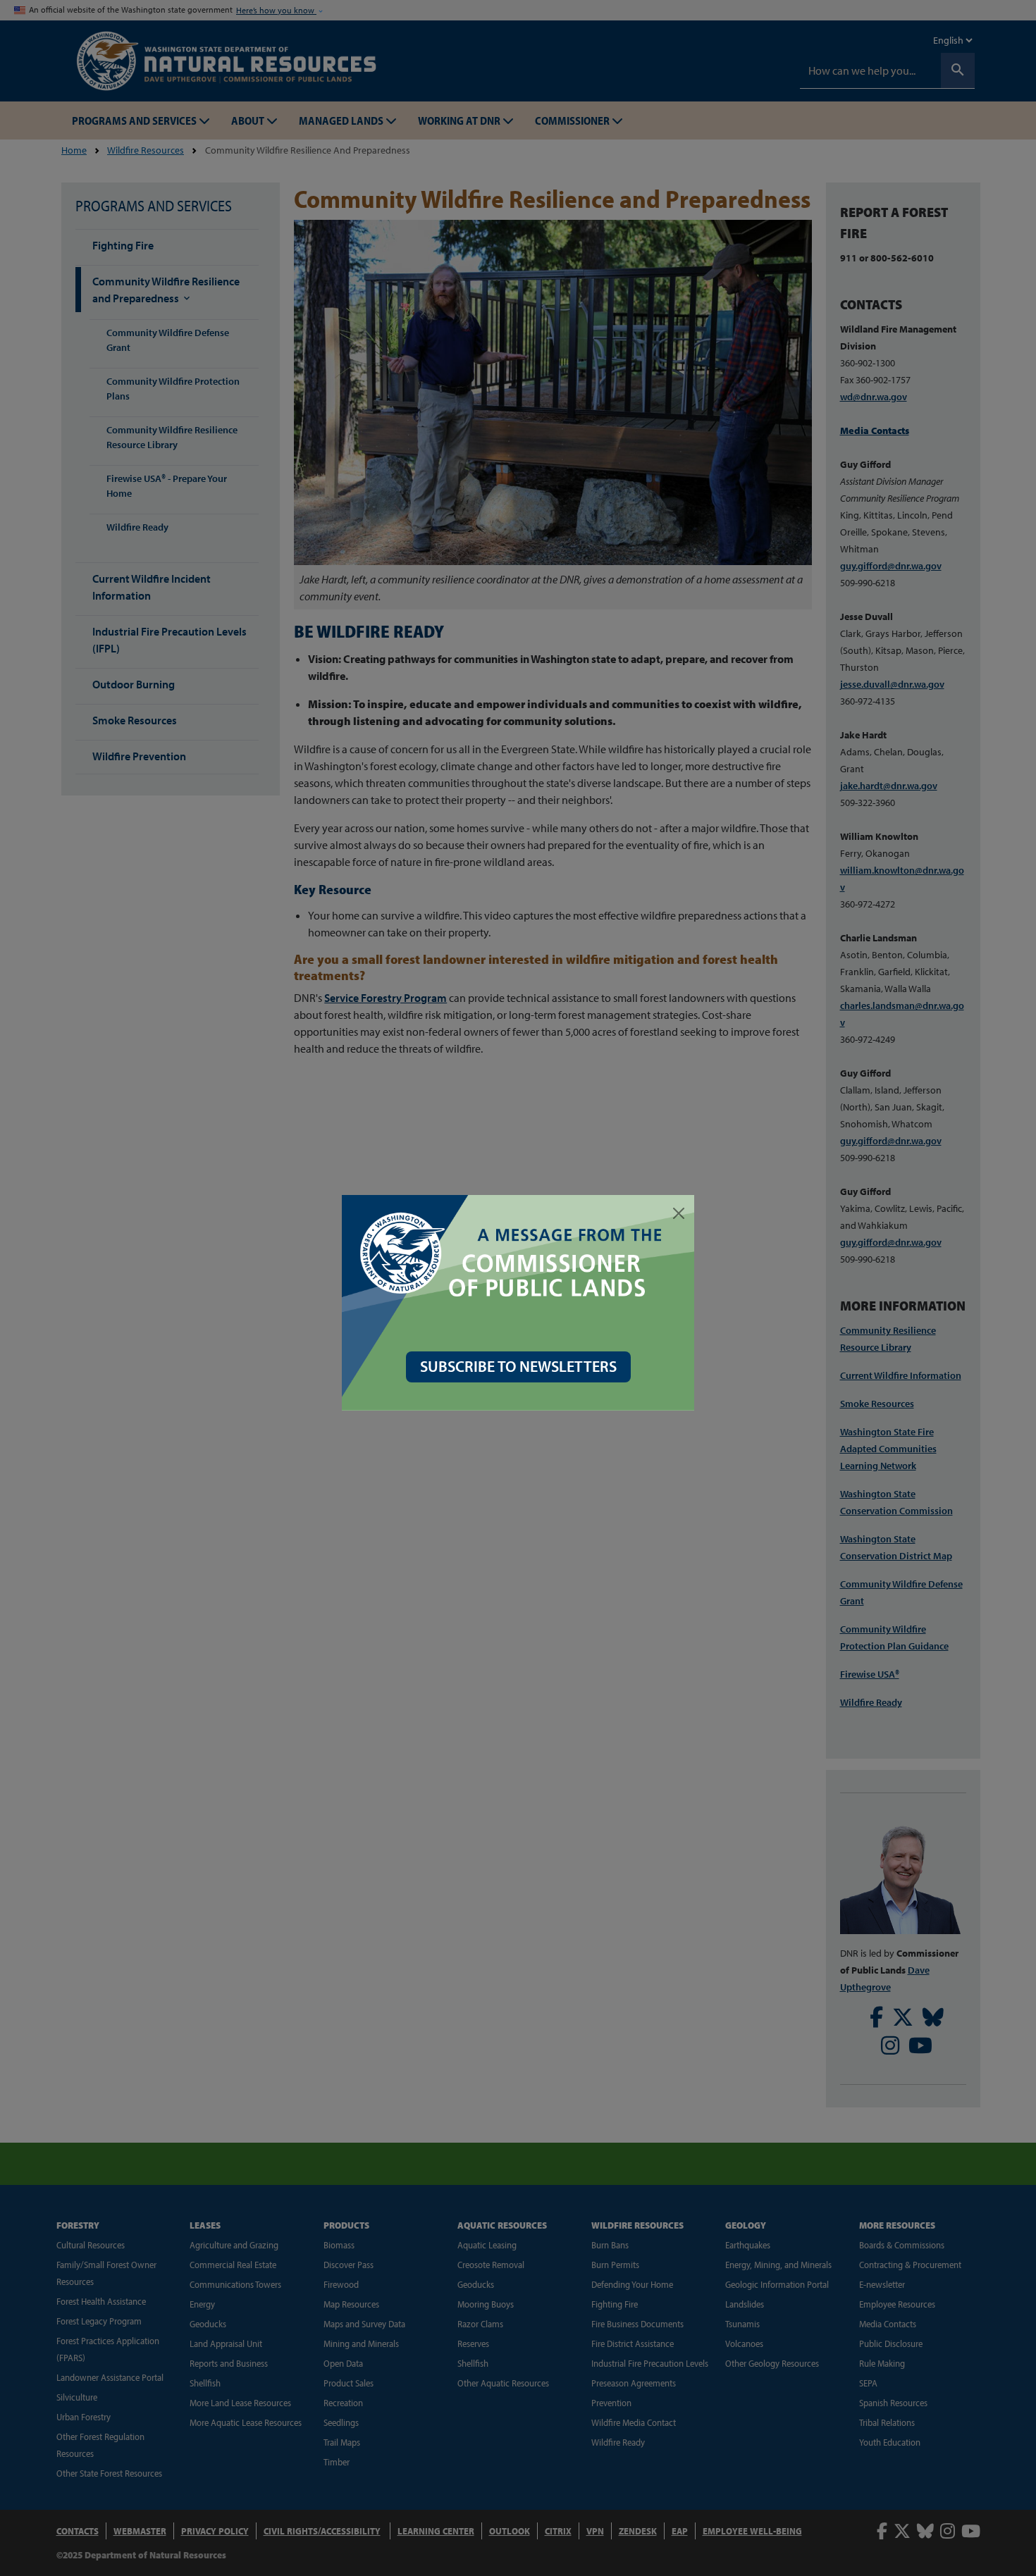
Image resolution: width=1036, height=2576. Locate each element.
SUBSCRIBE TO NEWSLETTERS (518, 1366)
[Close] (679, 1213)
